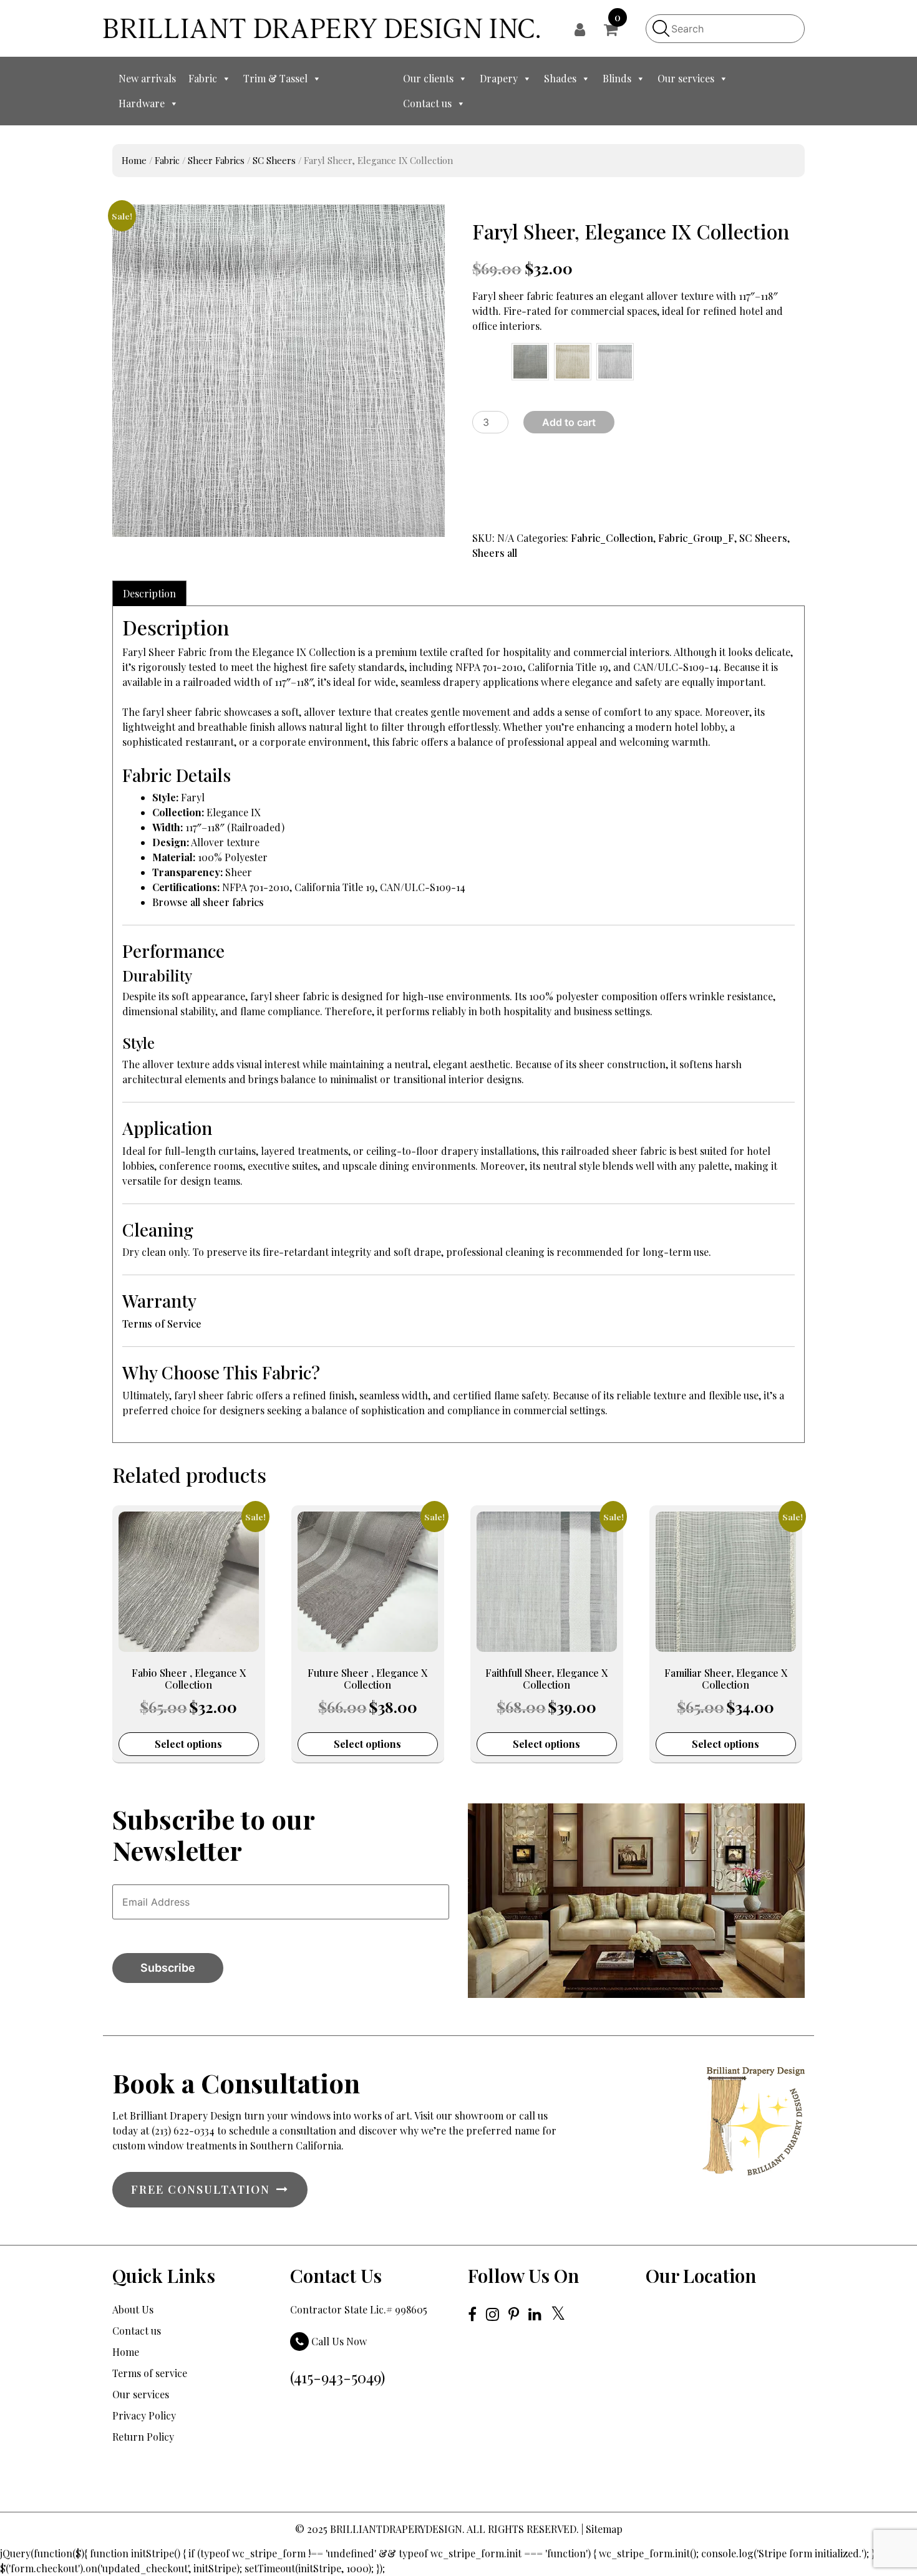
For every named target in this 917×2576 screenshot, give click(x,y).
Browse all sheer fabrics (208, 902)
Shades (560, 78)
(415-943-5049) (337, 2377)
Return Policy (143, 2437)
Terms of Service (162, 1324)
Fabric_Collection (612, 538)
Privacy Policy (144, 2415)
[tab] (149, 593)
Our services (686, 78)
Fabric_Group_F (696, 538)
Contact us (427, 103)
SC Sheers (274, 160)
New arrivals (147, 78)
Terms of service (150, 2373)
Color (480, 354)
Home (134, 160)
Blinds (617, 78)
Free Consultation (201, 2189)
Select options (188, 1744)
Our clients (428, 78)
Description (149, 593)
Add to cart (569, 422)
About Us (133, 2309)
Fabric (203, 78)
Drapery (499, 78)
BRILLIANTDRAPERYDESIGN (396, 2529)
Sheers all (495, 553)
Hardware (142, 103)
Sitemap (604, 2529)
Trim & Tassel (275, 78)
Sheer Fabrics (216, 160)
